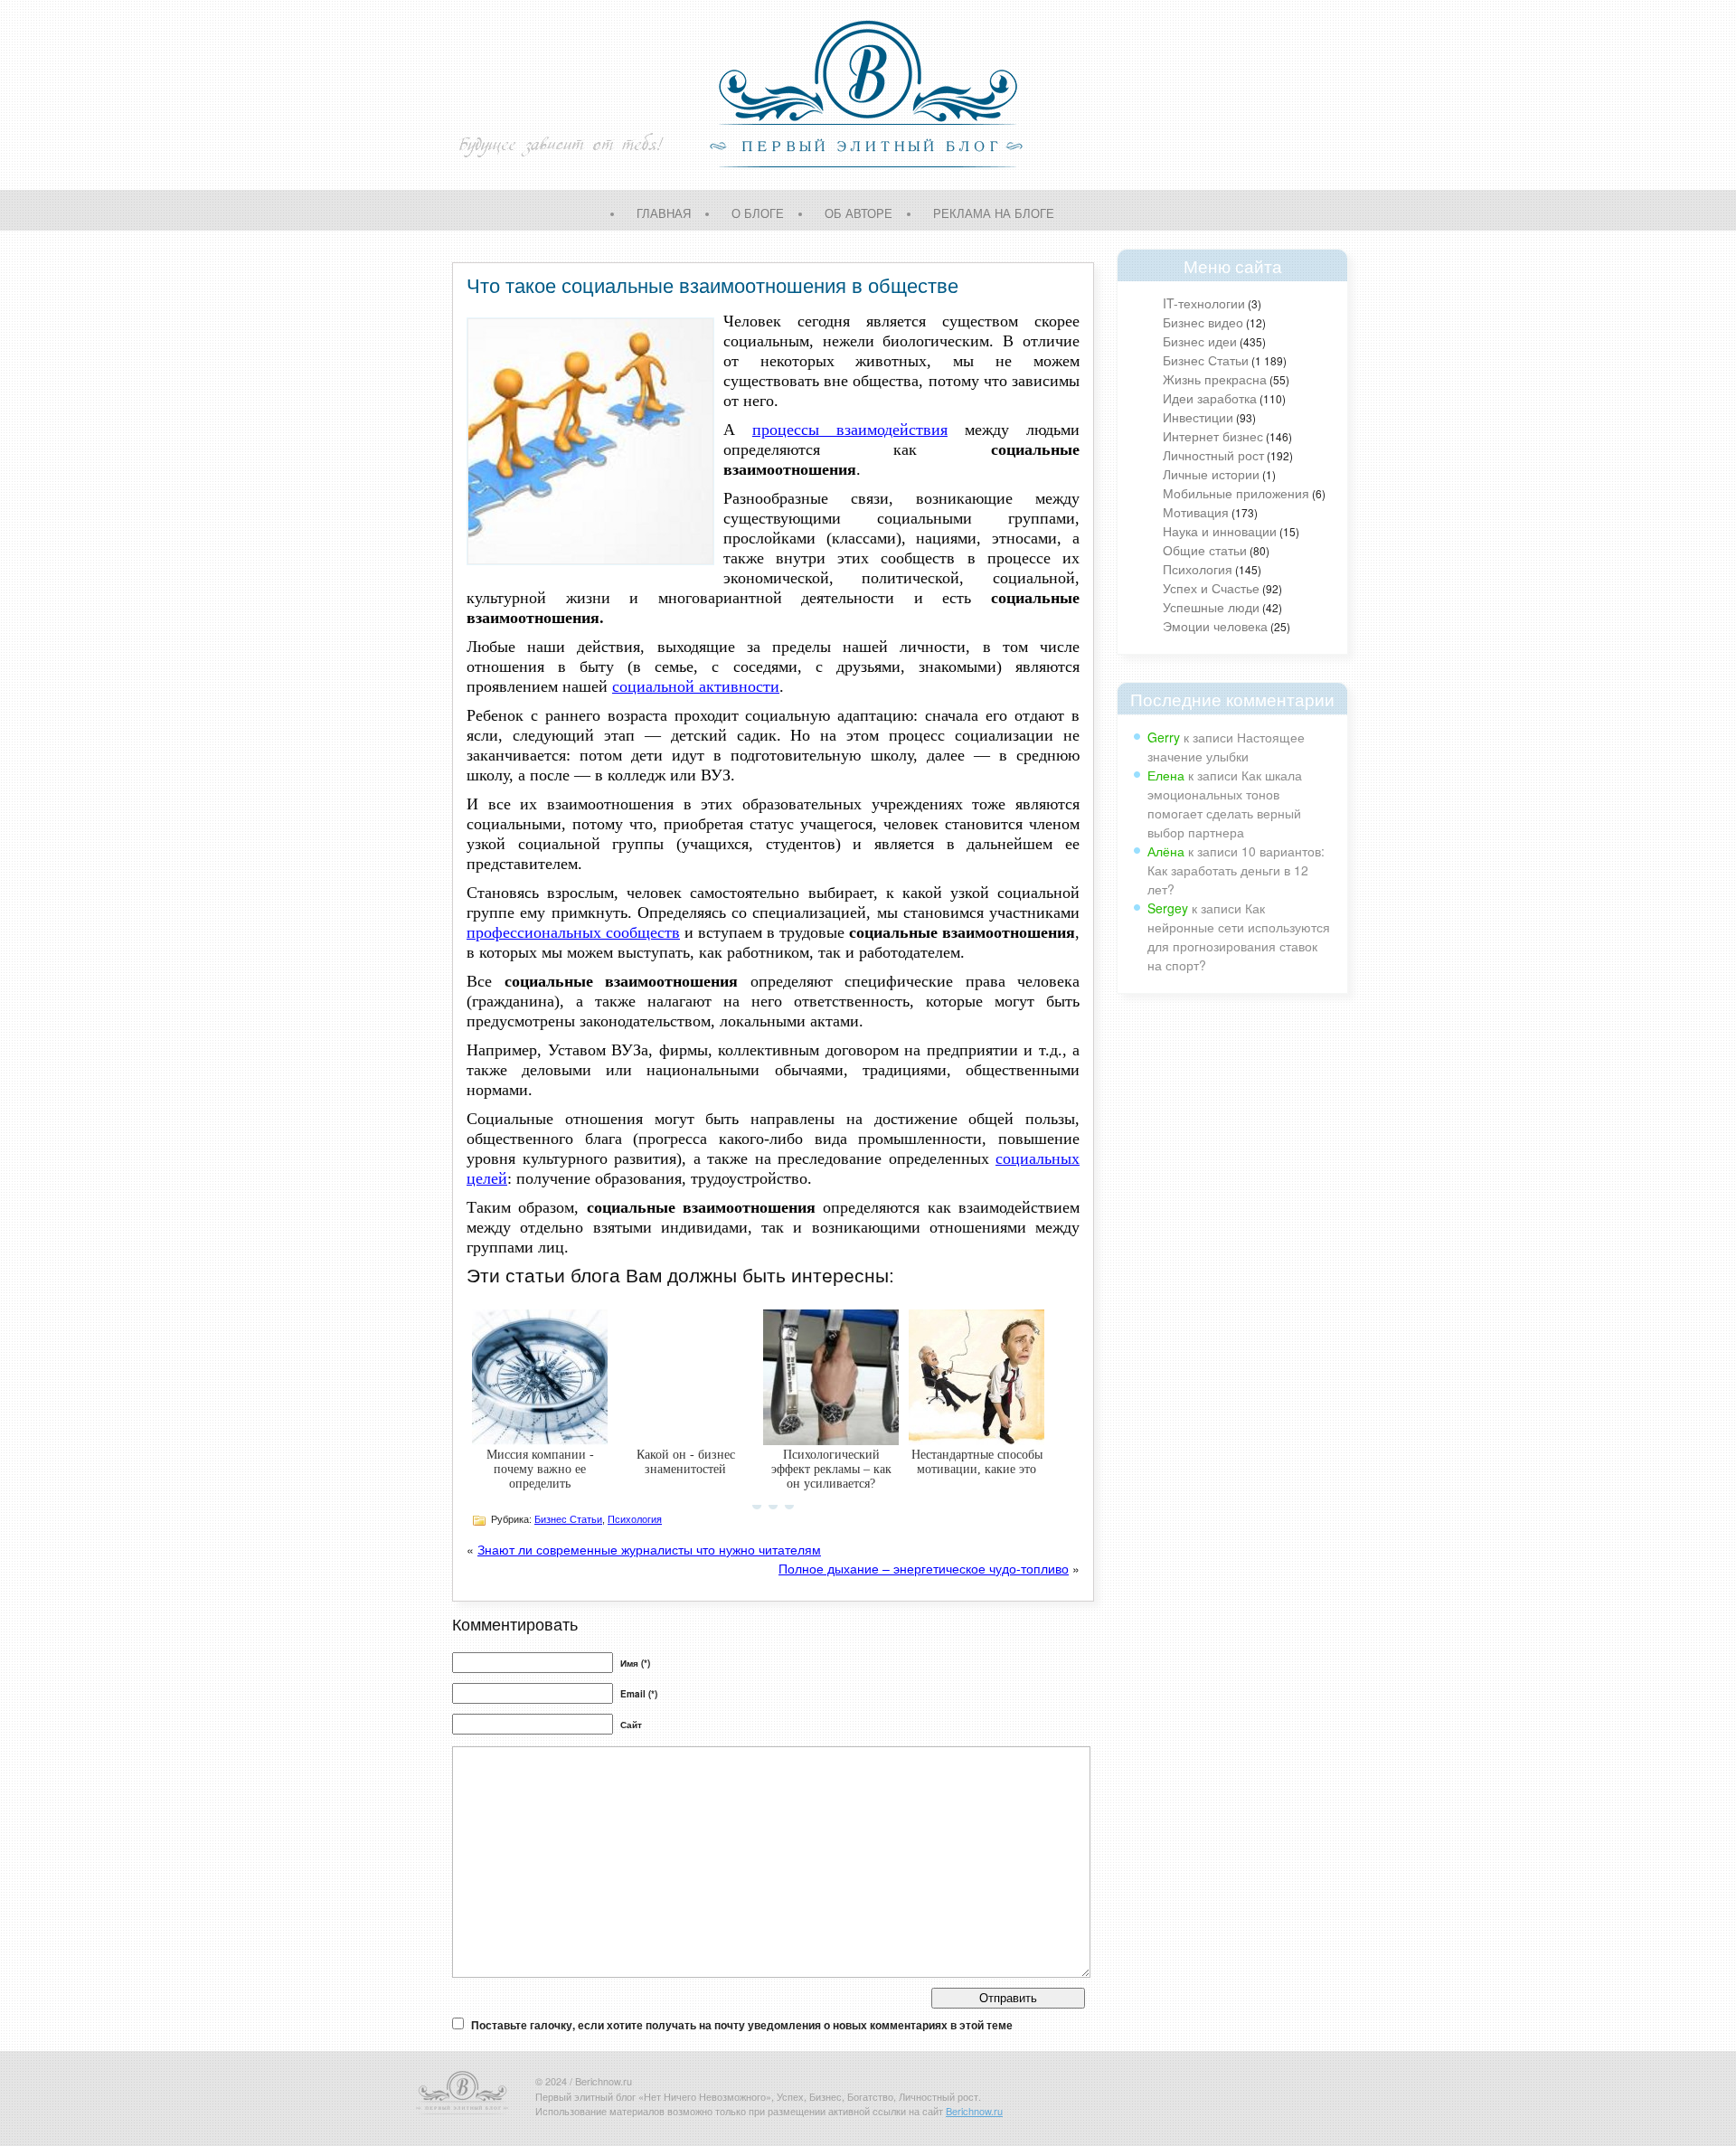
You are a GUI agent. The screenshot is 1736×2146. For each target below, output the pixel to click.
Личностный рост (1213, 455)
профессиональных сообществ (573, 932)
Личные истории (1211, 474)
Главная (664, 213)
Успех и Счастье (1211, 588)
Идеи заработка (1210, 398)
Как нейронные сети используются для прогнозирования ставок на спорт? (1239, 936)
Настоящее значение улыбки (1226, 747)
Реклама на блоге (994, 213)
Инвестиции (1198, 417)
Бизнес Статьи (1206, 360)
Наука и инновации (1220, 531)
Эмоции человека (1215, 626)
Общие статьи (1205, 550)
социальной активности (696, 686)
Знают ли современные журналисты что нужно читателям (649, 1549)
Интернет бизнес (1213, 436)
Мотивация (1196, 512)
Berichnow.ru (974, 2111)
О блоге (758, 213)
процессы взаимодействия (850, 430)
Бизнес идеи (1200, 341)
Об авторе (859, 213)
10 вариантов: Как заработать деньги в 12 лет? (1236, 870)
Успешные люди (1211, 607)
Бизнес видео (1203, 322)
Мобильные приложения (1236, 493)
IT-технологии (1204, 303)
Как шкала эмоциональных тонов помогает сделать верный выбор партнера (1225, 804)
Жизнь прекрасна (1215, 379)
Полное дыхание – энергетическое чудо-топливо (924, 1568)
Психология (1198, 569)
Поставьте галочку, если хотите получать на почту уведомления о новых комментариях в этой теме (742, 2025)
